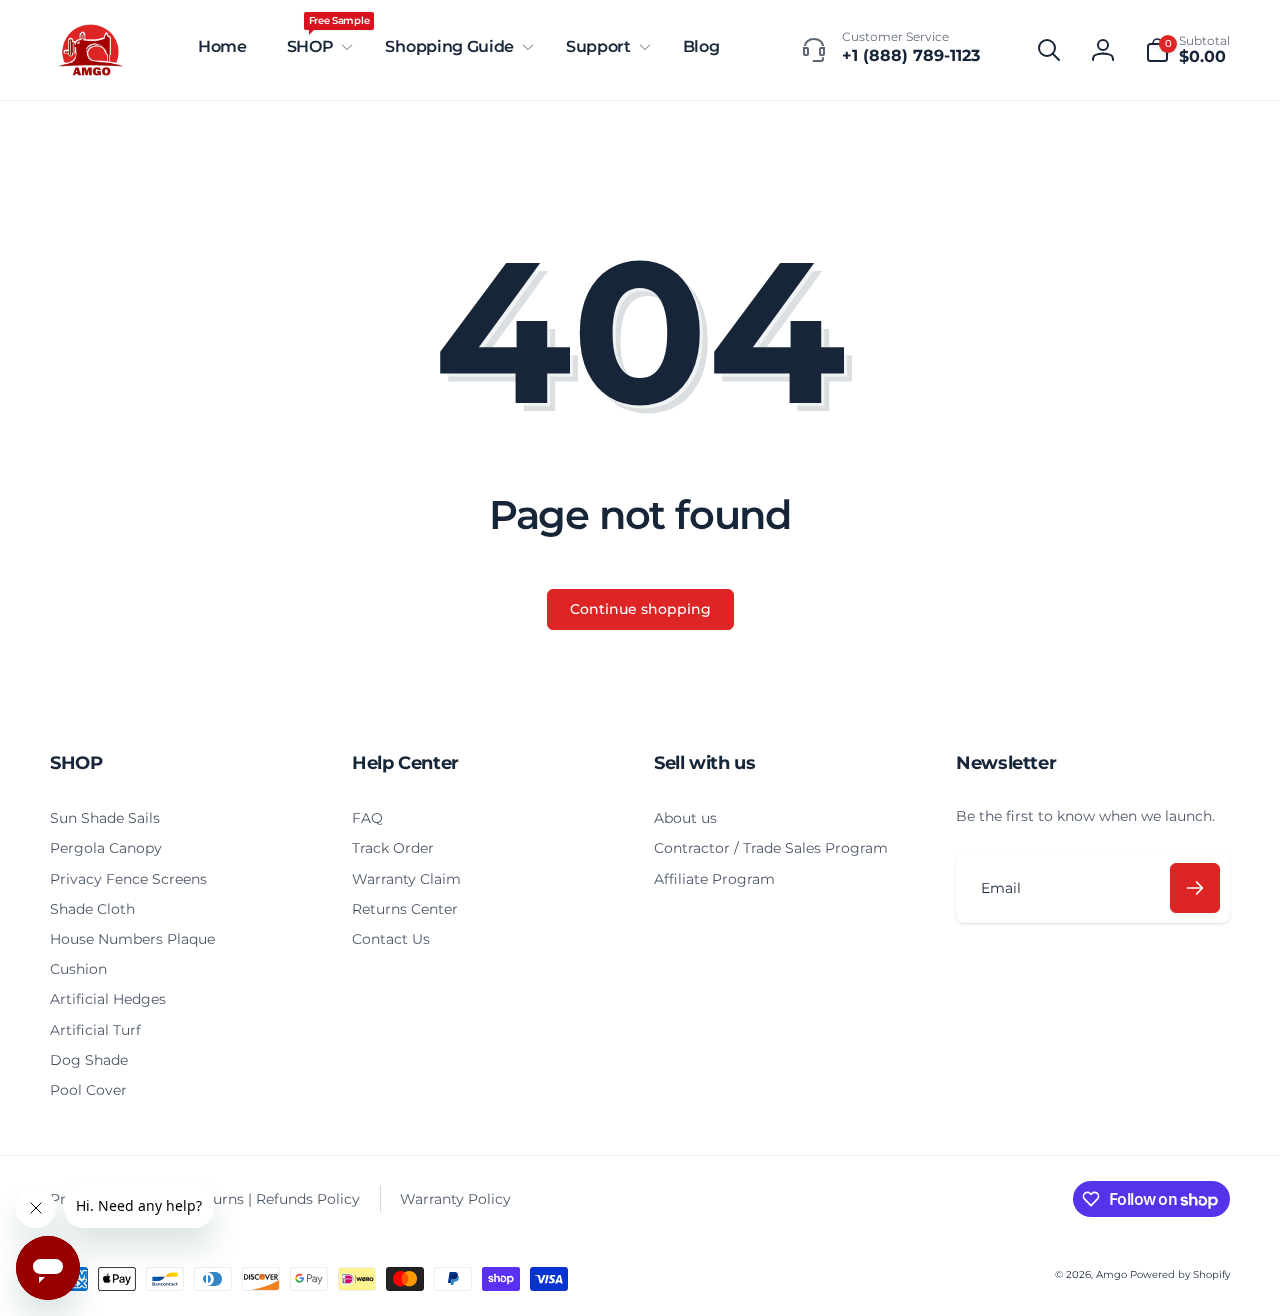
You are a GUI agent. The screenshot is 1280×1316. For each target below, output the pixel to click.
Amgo (1111, 1274)
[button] (316, 47)
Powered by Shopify (1180, 1274)
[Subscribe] (1195, 888)
